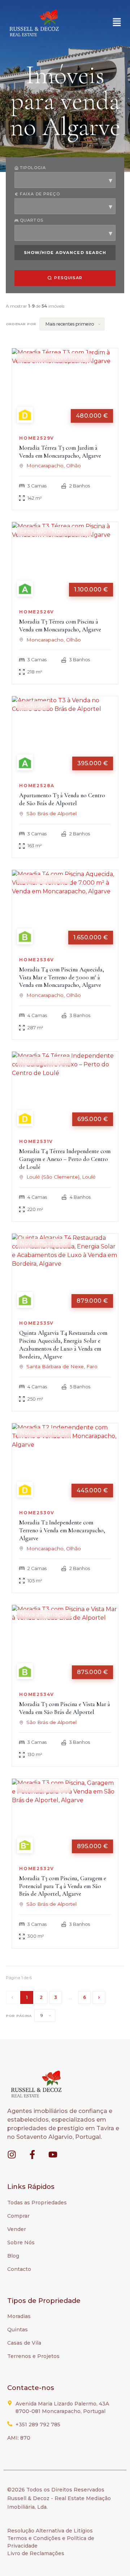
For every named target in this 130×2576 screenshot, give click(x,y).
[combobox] (65, 180)
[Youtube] (53, 2155)
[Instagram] (12, 2155)
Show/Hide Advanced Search (65, 253)
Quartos (32, 220)
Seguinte (99, 1997)
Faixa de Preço (40, 194)
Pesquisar (68, 278)
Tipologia (33, 168)
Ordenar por (21, 324)
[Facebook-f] (32, 2155)
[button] (117, 23)
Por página (19, 2016)
